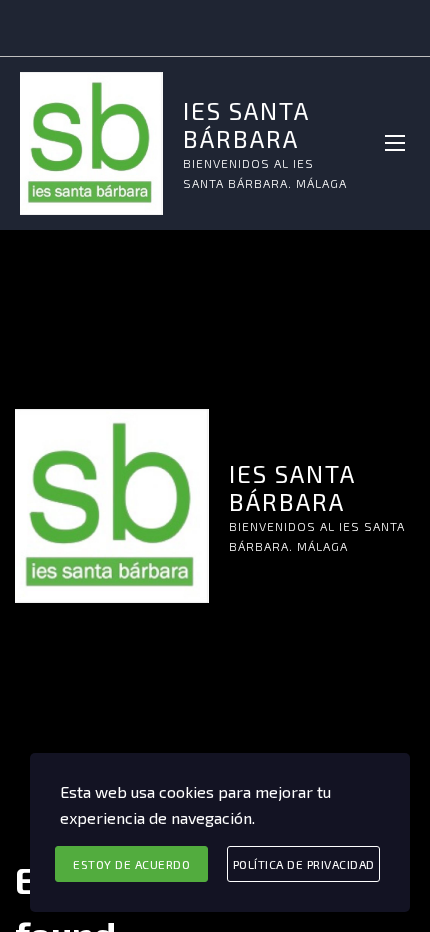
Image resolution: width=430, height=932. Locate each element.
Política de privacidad (304, 864)
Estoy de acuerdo (131, 864)
